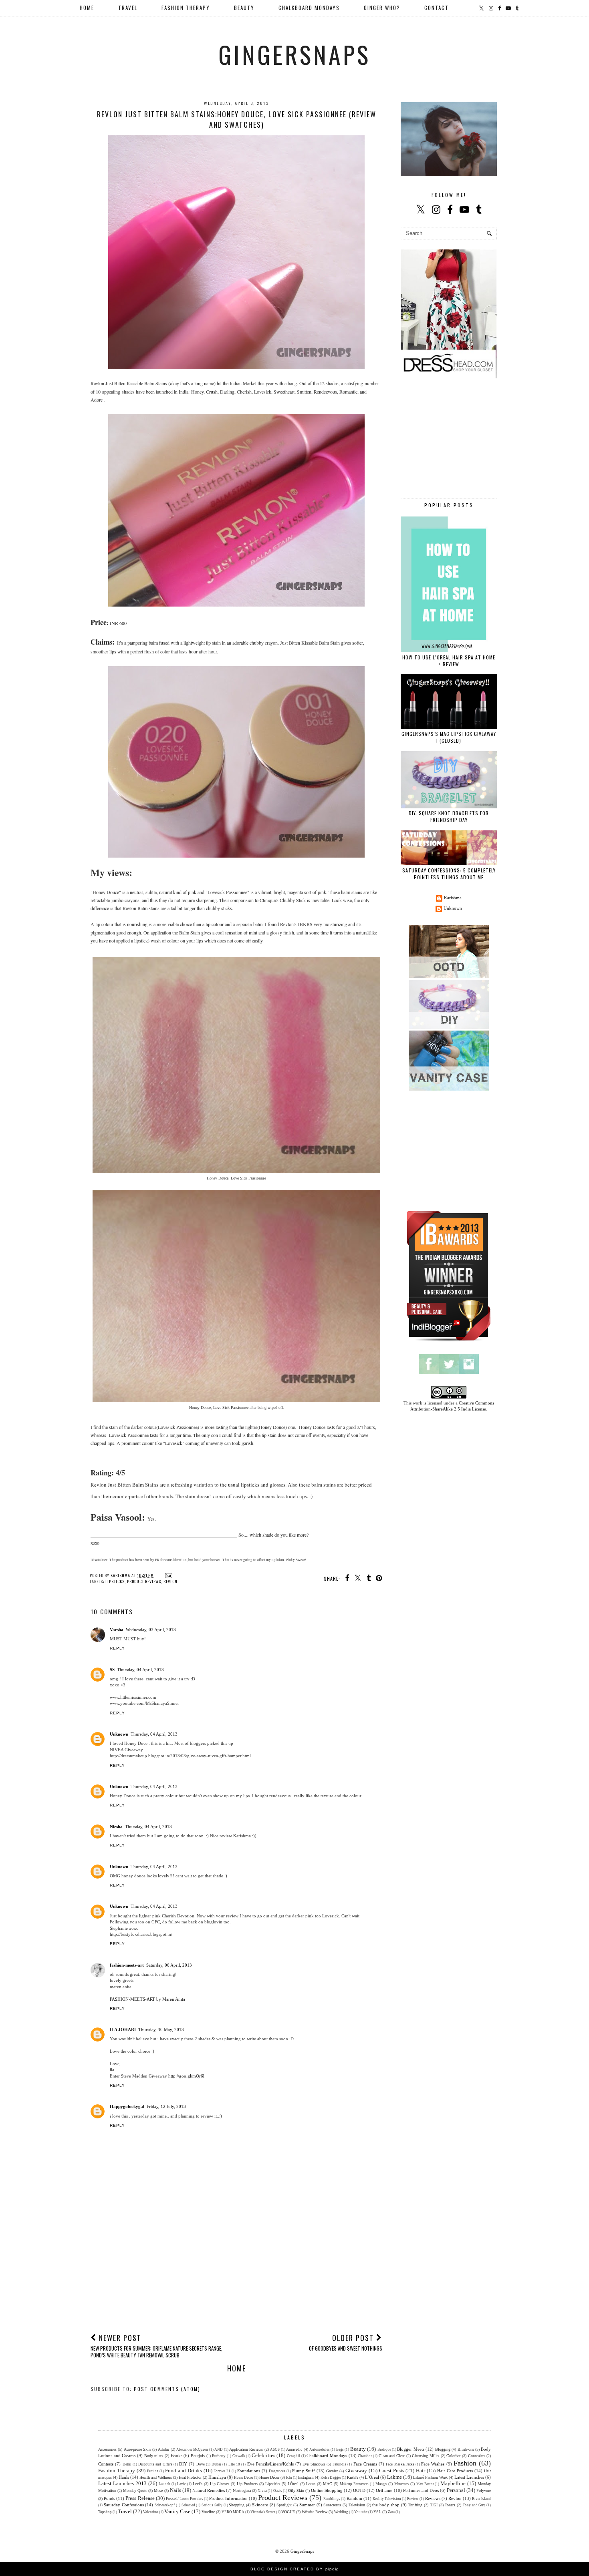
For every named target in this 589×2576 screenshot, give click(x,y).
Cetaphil (293, 2456)
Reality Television (387, 2499)
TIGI (434, 2505)
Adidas (163, 2449)
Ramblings (332, 2499)
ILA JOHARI (123, 2029)
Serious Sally (212, 2505)
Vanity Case (177, 2511)
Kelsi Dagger (331, 2478)
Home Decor (244, 2478)
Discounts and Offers (155, 2464)
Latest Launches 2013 (122, 2483)
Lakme (394, 2477)
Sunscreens (332, 2505)
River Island (481, 2499)
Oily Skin (296, 2491)
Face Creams (365, 2464)
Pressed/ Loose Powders (185, 2499)
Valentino (151, 2512)
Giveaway (356, 2471)
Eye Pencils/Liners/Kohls (270, 2464)
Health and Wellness (156, 2477)
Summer (307, 2505)
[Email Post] (168, 1575)
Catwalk (239, 2456)
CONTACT (437, 8)
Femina (153, 2471)
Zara (391, 2512)
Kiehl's (353, 2477)
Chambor (365, 2456)
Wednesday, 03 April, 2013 (151, 1630)
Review (413, 2499)
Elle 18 (234, 2464)
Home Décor (269, 2477)
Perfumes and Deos (421, 2490)
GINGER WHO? (382, 8)
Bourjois (198, 2456)
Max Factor (425, 2484)
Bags (340, 2449)
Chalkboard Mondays (327, 2455)
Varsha (117, 1630)
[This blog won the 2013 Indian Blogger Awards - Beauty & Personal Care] (449, 1341)
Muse (158, 2491)
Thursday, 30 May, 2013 (161, 2029)
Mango (381, 2484)
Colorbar (453, 2456)
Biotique (384, 2449)
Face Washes (433, 2464)
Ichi (289, 2478)
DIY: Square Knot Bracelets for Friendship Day (449, 816)
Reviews (433, 2498)
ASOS (275, 2449)
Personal (456, 2490)
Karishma (453, 898)
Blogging (443, 2449)
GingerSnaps (294, 54)
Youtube (361, 2512)
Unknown (119, 1734)
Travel (125, 2511)
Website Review (315, 2512)
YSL (377, 2512)
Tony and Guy (474, 2505)
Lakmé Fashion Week (430, 2477)
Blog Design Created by (295, 2569)
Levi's (198, 2484)
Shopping (237, 2505)
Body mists (154, 2456)
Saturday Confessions (124, 2505)
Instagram (306, 2477)
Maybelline (453, 2483)
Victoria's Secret (263, 2512)
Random (354, 2498)
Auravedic (294, 2449)
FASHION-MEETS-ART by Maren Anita (147, 1999)
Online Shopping (327, 2490)
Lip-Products (247, 2484)
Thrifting (415, 2505)
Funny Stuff (304, 2471)
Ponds (109, 2498)
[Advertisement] (236, 2267)
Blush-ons (466, 2449)
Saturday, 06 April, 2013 (169, 1965)
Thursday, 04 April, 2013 (140, 1670)
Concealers (477, 2456)
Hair (421, 2471)
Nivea (262, 2491)
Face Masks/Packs (400, 2464)
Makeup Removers (354, 2484)
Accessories (107, 2449)
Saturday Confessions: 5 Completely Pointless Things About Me (449, 874)
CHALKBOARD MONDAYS (309, 8)
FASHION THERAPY (186, 8)
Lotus (311, 2484)
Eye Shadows (314, 2464)
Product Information (228, 2498)
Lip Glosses (220, 2484)
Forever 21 (222, 2471)
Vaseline (208, 2512)
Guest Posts (392, 2471)
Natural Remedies (209, 2490)
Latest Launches (469, 2477)
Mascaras (401, 2484)
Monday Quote (135, 2491)
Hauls (124, 2477)
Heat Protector (190, 2477)
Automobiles (320, 2449)
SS (112, 1670)
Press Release (140, 2498)
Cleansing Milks (426, 2456)
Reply (117, 1648)
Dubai (216, 2464)
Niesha (116, 1827)
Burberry (219, 2456)
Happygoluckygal (127, 2106)
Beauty (358, 2449)
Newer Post (156, 2346)
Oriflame (384, 2490)
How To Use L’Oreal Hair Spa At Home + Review (449, 661)
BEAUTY (244, 8)
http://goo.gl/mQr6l (186, 2076)
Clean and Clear (392, 2456)
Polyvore (484, 2491)
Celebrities (263, 2455)
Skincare (260, 2505)
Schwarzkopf (165, 2505)
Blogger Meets (410, 2449)
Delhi (127, 2464)
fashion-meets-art (127, 1965)
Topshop (105, 2512)
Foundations (249, 2471)
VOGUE (288, 2512)
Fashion (465, 2463)
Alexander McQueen (192, 2449)
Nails (175, 2490)
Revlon (170, 1581)
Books (176, 2455)
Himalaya (217, 2477)
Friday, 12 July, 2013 (166, 2106)
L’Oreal (372, 2477)
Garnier (332, 2471)
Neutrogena (242, 2491)
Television (357, 2505)
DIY (183, 2464)
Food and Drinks (184, 2471)
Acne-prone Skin (137, 2449)
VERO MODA (233, 2512)
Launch (164, 2484)
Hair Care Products (455, 2471)
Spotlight (284, 2505)
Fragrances (277, 2471)
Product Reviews (144, 1581)
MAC (328, 2484)
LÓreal (293, 2484)
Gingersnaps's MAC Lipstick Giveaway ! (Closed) (449, 737)
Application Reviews (246, 2449)
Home (87, 8)
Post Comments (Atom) (167, 2389)
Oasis (278, 2491)
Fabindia (339, 2464)
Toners (450, 2505)
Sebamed (188, 2505)
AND (219, 2449)
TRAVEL (128, 8)
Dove (201, 2464)
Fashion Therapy (117, 2471)
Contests (106, 2464)
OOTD (359, 2490)
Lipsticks (115, 1581)
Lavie (182, 2484)
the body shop (386, 2505)
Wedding (341, 2512)
